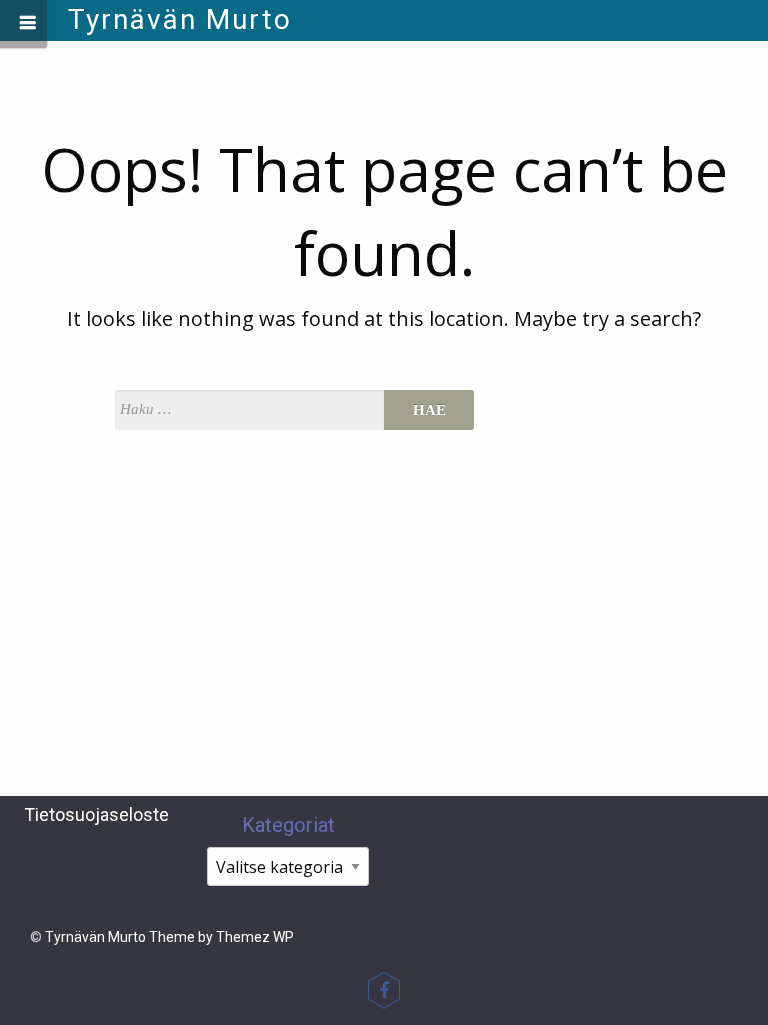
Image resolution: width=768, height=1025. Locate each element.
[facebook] (384, 990)
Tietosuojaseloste (96, 814)
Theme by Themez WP (221, 937)
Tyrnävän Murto (180, 19)
